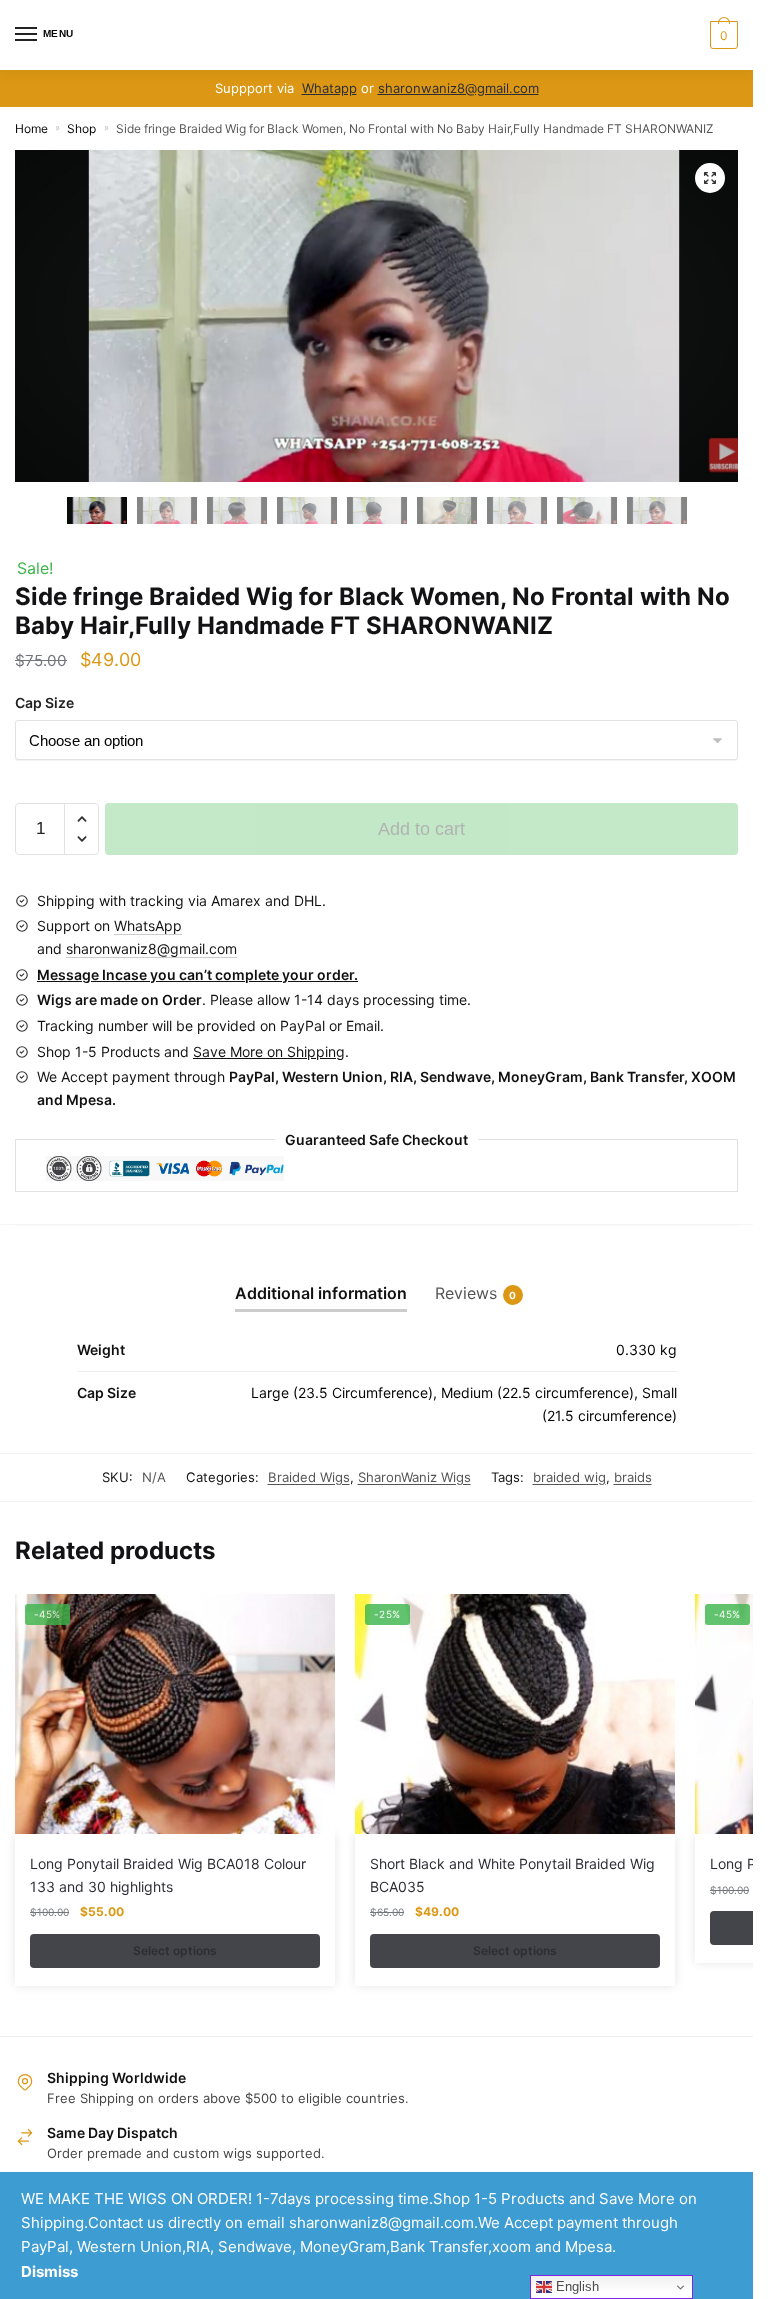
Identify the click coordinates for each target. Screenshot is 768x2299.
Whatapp (329, 88)
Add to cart (421, 829)
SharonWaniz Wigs (414, 1477)
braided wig (569, 1477)
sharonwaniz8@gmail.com (458, 88)
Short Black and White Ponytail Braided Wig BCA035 (512, 1875)
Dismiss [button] (49, 2271)
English (575, 2286)
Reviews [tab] (466, 1293)
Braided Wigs (309, 1477)
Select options (175, 1950)
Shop (81, 128)
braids (633, 1477)
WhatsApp (148, 925)
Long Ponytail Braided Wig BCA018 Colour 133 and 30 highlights (168, 1875)
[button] (710, 178)
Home (31, 128)
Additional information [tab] (321, 1293)
